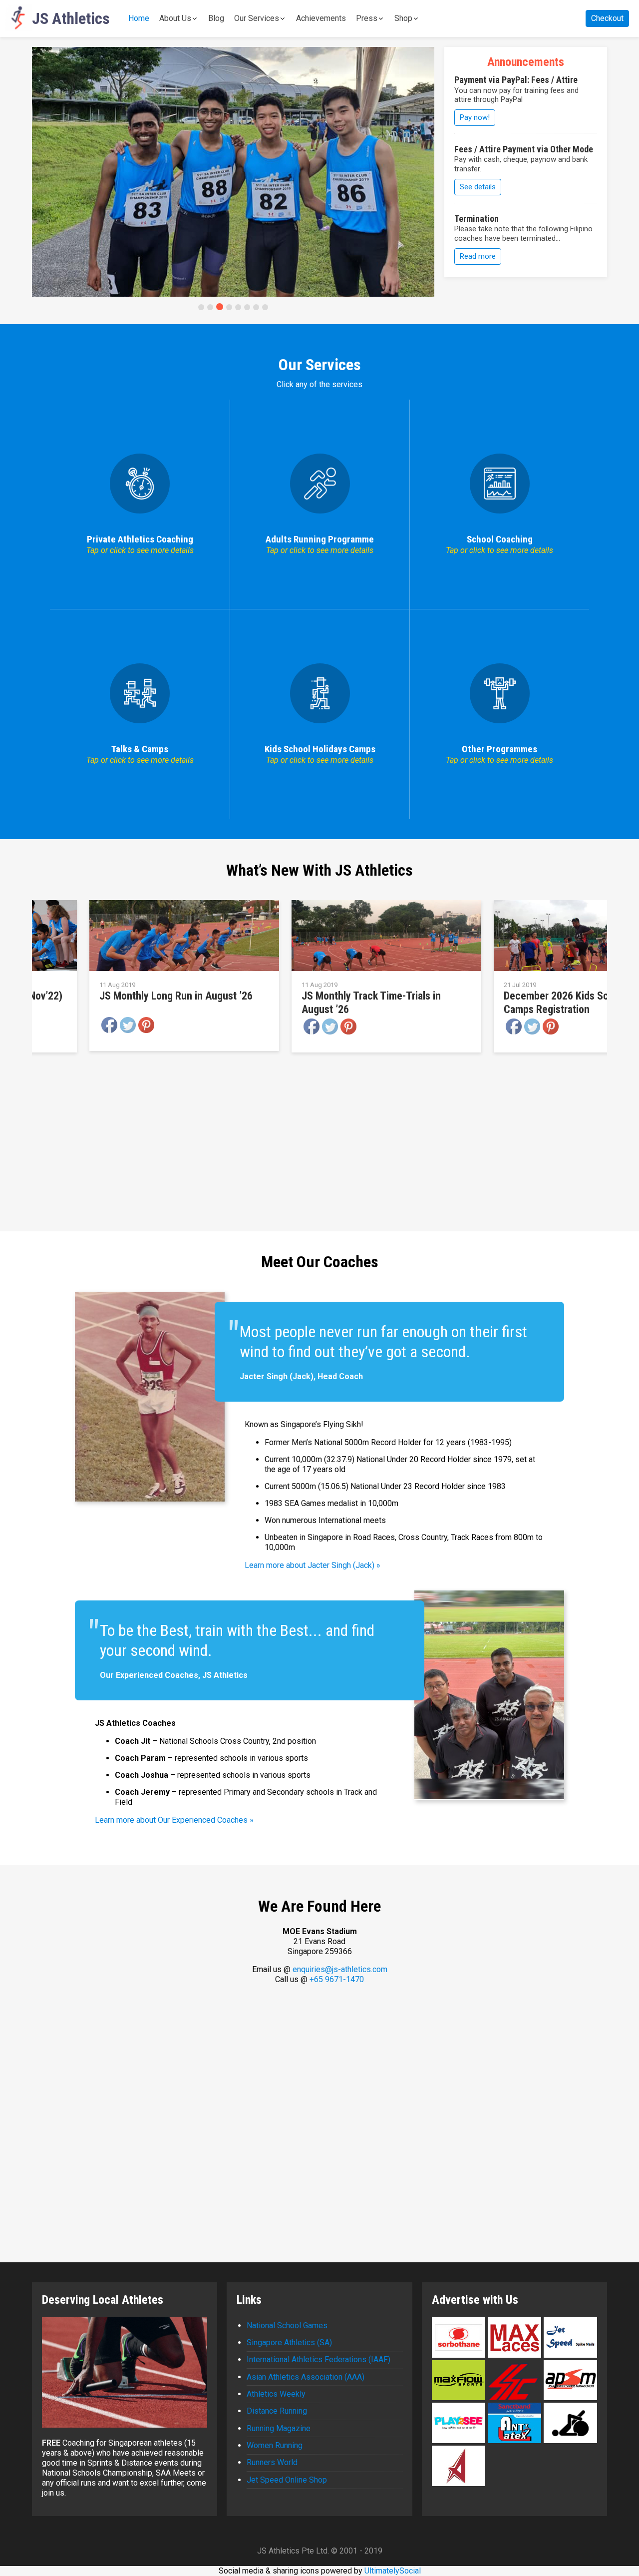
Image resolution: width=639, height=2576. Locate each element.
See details (478, 187)
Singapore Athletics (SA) (289, 2342)
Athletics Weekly (276, 2394)
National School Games (287, 2325)
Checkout (607, 18)
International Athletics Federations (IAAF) (319, 2359)
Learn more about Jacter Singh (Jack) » (313, 1565)
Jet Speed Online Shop (287, 2480)
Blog (216, 18)
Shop (403, 18)
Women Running (275, 2445)
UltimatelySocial (393, 2571)
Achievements (321, 18)
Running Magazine (279, 2428)
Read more (478, 256)
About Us (175, 18)
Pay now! (475, 117)
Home (139, 18)
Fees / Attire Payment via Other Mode (524, 149)
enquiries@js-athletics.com (340, 1969)
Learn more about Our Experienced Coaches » (174, 1820)
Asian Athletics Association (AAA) (306, 2377)
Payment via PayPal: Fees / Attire (516, 80)
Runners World (272, 2462)
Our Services (257, 18)
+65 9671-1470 (337, 1979)
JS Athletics (71, 18)
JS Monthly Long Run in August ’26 (176, 996)
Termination (477, 219)
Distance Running (277, 2411)
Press (367, 18)
